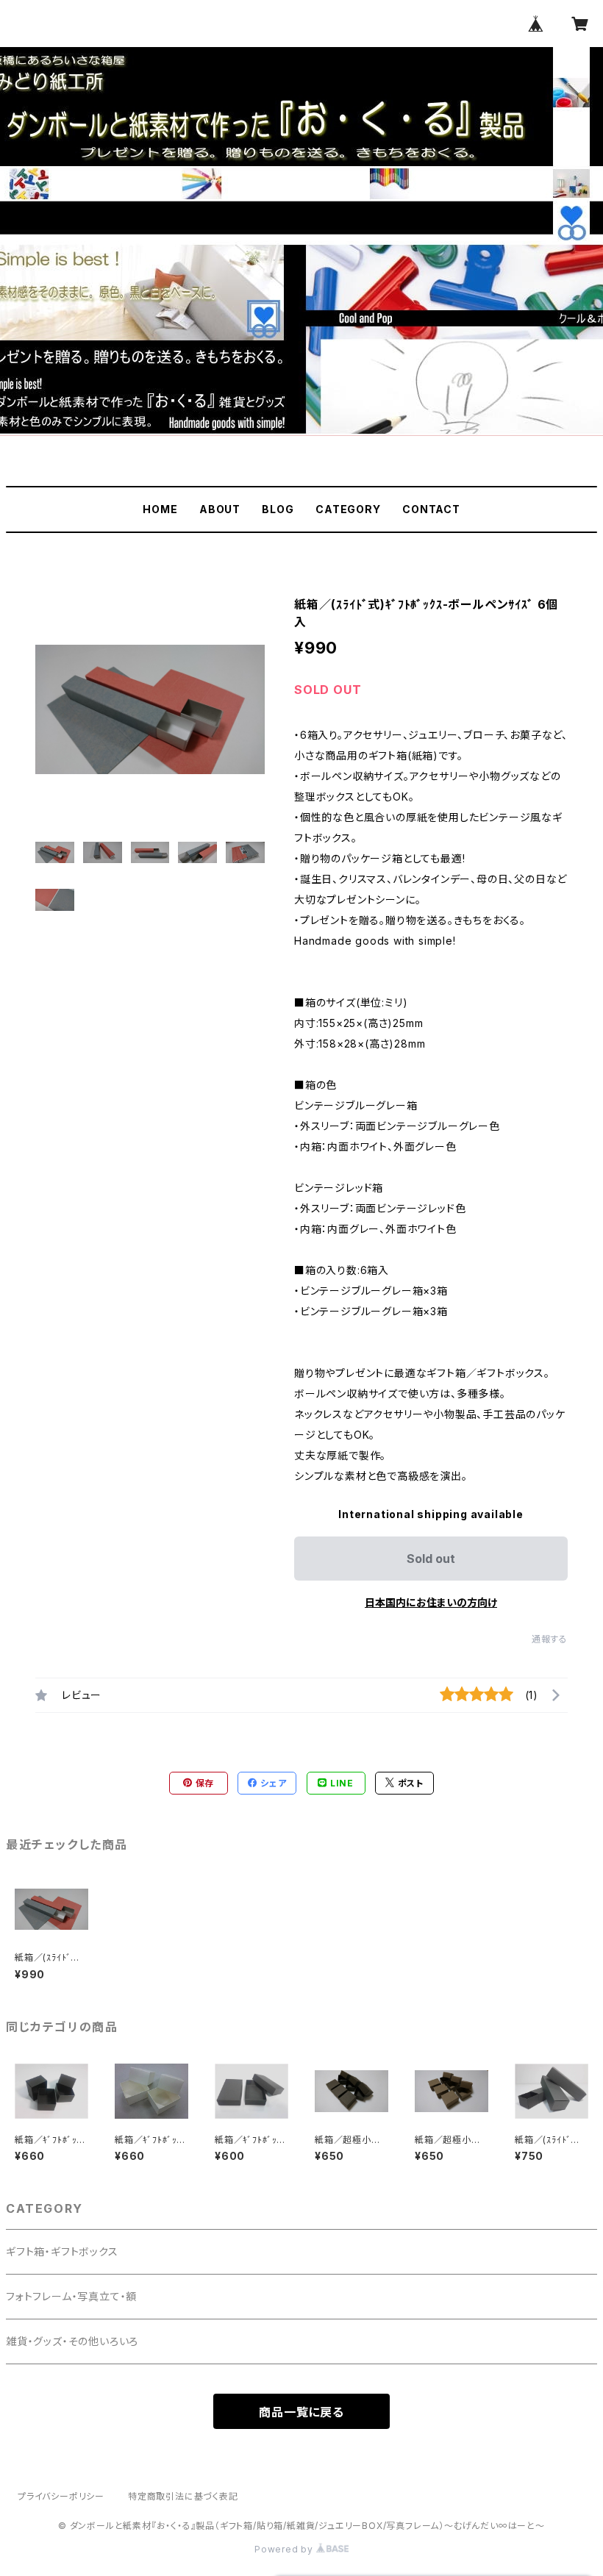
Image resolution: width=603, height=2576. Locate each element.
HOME (160, 509)
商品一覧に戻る (301, 2412)
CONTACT (431, 509)
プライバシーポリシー (61, 2496)
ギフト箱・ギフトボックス (62, 2251)
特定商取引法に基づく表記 (183, 2496)
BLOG (278, 509)
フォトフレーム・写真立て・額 (71, 2296)
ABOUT (220, 509)
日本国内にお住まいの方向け (431, 1602)
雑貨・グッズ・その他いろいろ (72, 2341)
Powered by (285, 2549)
